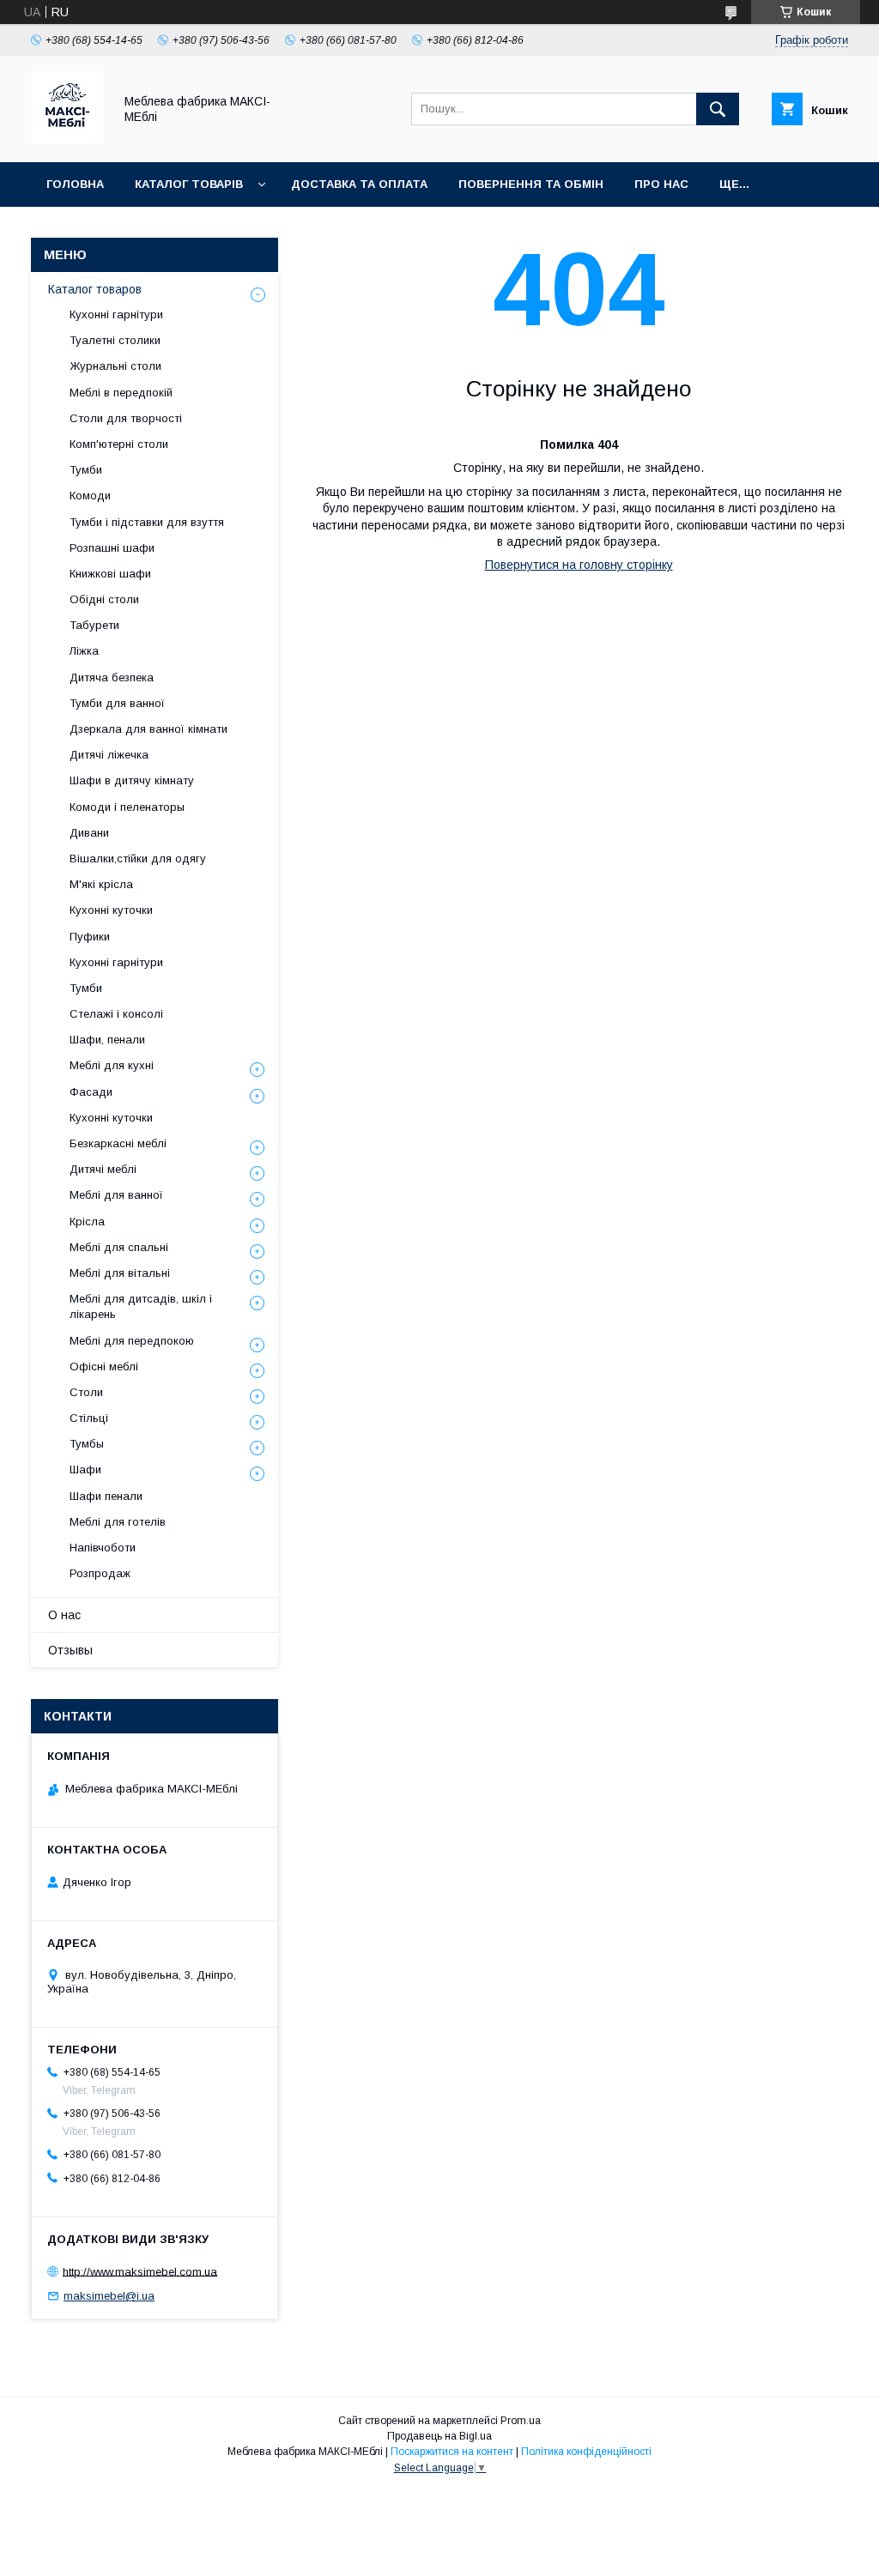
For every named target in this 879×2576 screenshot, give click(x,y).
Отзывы (70, 1650)
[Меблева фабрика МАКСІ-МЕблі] (67, 140)
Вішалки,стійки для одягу (138, 859)
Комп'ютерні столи (119, 444)
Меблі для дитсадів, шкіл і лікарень (141, 1306)
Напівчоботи (103, 1548)
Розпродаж (100, 1573)
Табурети (94, 625)
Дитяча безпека (112, 677)
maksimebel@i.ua (109, 2296)
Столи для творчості (126, 418)
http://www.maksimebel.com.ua (140, 2271)
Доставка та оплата (359, 184)
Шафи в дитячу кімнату (132, 780)
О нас (64, 1615)
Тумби (86, 470)
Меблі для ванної (116, 1195)
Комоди (90, 496)
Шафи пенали (106, 1496)
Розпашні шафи (112, 548)
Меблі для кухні (112, 1065)
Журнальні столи (115, 366)
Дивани (89, 833)
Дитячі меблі (103, 1169)
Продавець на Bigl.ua (439, 2436)
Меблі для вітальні (120, 1273)
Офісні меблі (104, 1367)
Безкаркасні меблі (118, 1143)
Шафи (85, 1469)
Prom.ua (521, 2421)
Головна (75, 184)
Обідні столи (104, 599)
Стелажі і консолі (116, 1014)
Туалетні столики (115, 340)
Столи (86, 1392)
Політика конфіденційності (586, 2452)
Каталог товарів (189, 184)
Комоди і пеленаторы (127, 807)
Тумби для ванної (117, 703)
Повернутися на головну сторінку (579, 565)
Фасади (91, 1092)
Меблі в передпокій (121, 393)
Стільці (89, 1418)
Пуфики (90, 937)
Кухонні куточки (111, 910)
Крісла (87, 1221)
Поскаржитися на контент (452, 2452)
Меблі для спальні (119, 1247)
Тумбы (87, 1444)
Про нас (661, 184)
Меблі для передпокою (132, 1341)
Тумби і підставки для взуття (147, 522)
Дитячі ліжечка (109, 755)
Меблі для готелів (118, 1522)
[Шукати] (718, 109)
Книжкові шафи (110, 574)
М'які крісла (101, 884)
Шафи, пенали (107, 1040)
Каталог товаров (95, 289)
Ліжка (84, 651)
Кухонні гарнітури (116, 314)
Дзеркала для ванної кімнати (149, 729)
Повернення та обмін (531, 184)
